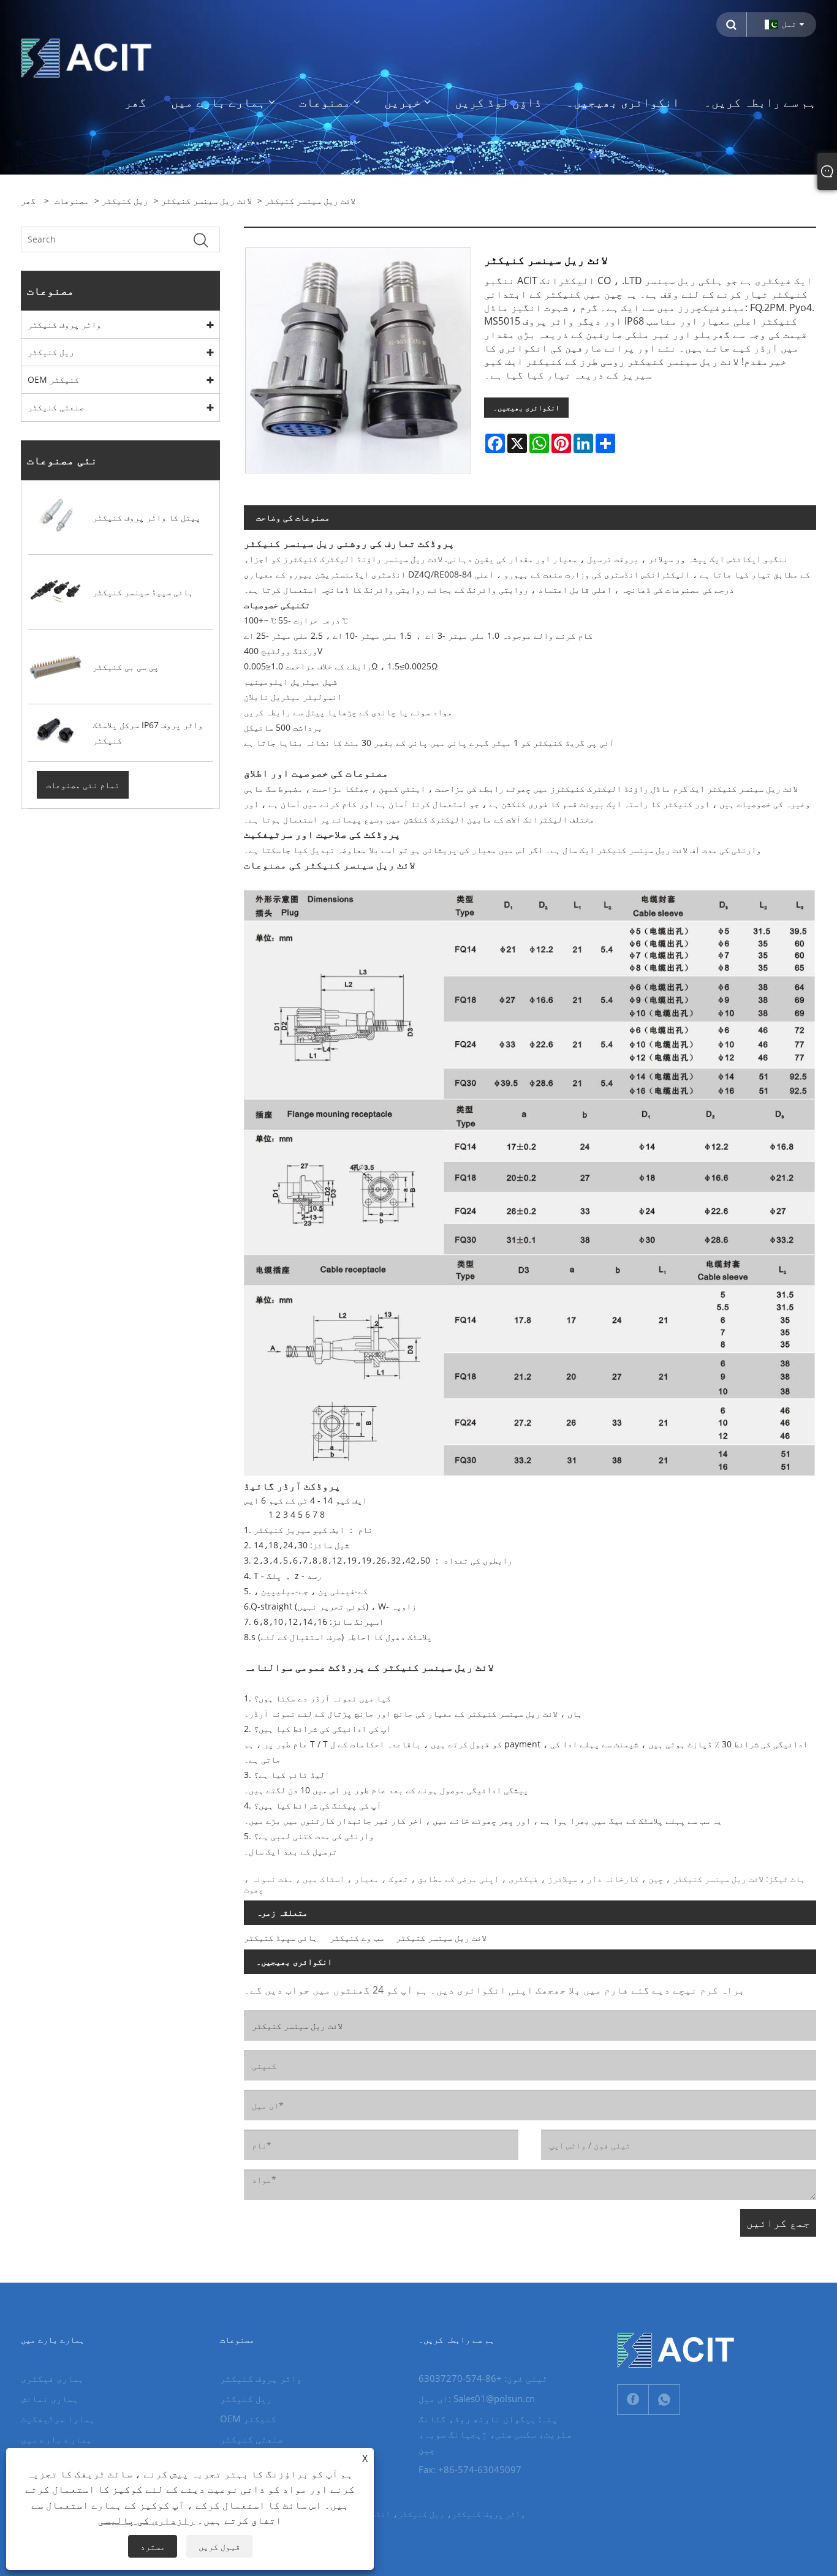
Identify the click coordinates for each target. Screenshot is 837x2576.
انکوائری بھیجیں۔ (526, 408)
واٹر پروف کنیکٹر (64, 324)
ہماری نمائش (50, 2398)
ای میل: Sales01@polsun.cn (477, 2398)
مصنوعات (72, 201)
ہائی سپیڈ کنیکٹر (281, 1938)
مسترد (153, 2546)
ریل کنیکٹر (125, 201)
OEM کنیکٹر (53, 379)
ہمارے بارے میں (56, 2439)
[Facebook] (633, 2400)
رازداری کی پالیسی (146, 2520)
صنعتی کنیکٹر (56, 407)
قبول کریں (219, 2546)
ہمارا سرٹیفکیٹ (58, 2419)
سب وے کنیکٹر (357, 1938)
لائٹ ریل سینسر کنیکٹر (206, 201)
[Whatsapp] (664, 2400)
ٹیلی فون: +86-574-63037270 (483, 2378)
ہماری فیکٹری (52, 2378)
